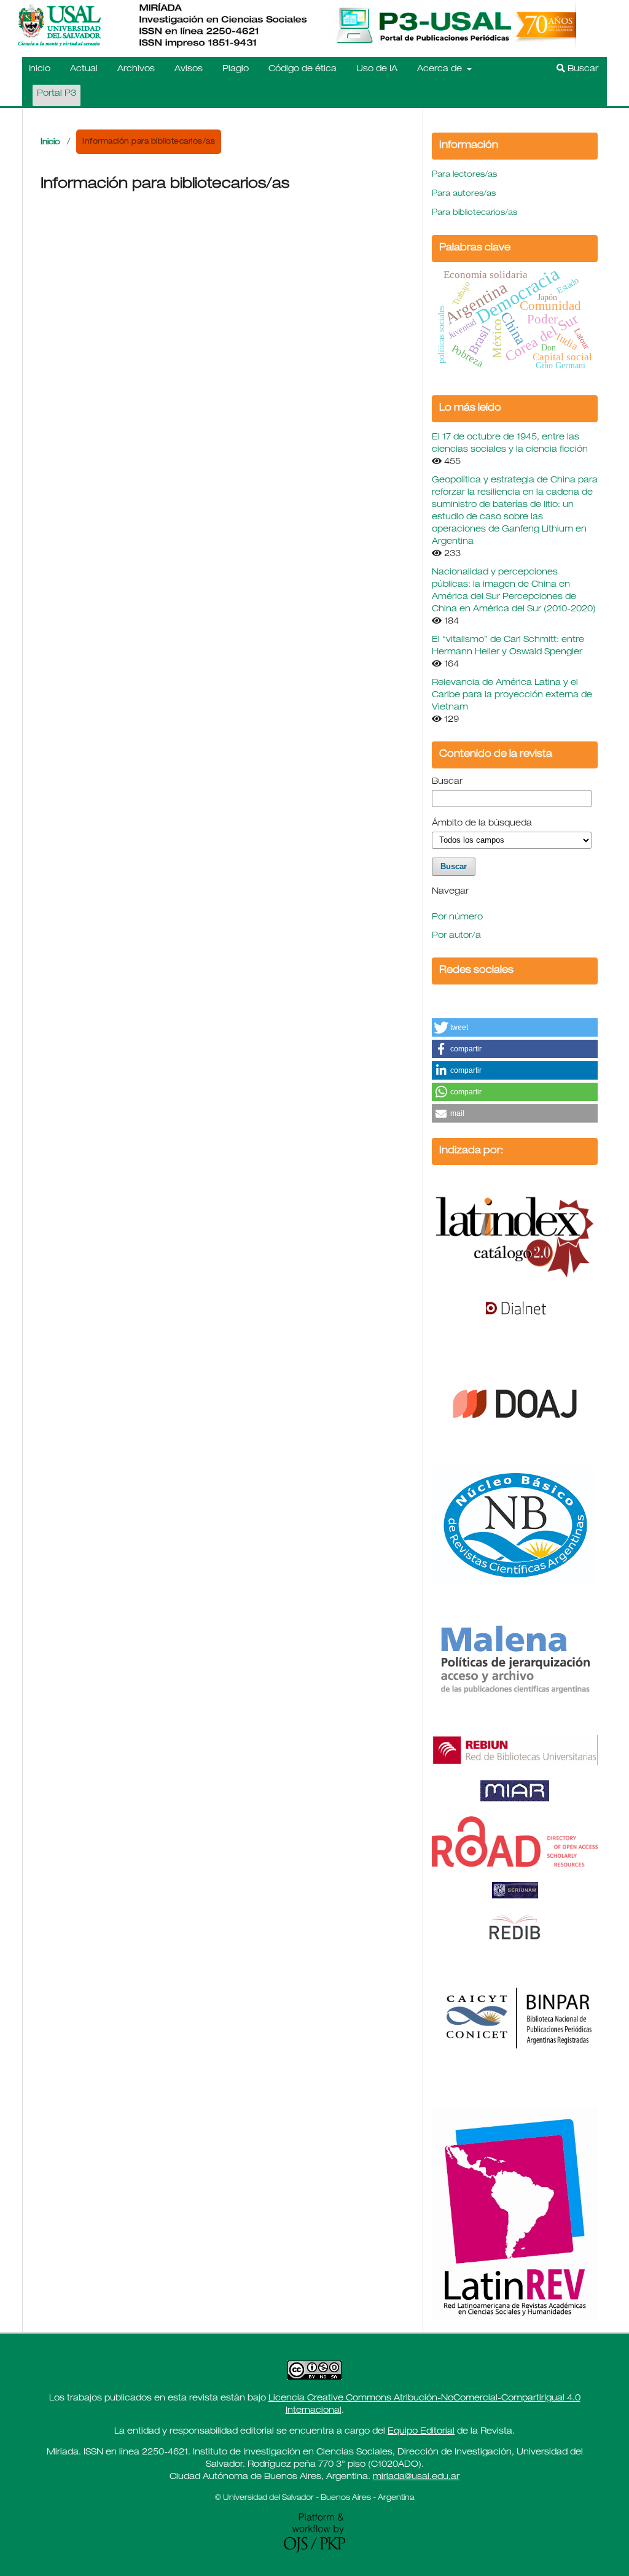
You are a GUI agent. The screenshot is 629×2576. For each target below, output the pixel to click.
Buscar (582, 69)
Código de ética (303, 69)
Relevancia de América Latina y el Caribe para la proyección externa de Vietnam (512, 695)
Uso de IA (377, 69)
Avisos (189, 69)
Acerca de (441, 69)
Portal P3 (57, 94)
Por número (457, 918)
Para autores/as (464, 194)
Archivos (136, 69)
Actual (84, 69)
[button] (515, 1027)
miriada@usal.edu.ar (416, 2477)
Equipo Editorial (421, 2432)
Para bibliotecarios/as (475, 213)
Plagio (236, 69)
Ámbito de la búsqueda (482, 824)
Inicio (39, 69)
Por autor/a (456, 936)
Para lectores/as (464, 175)
